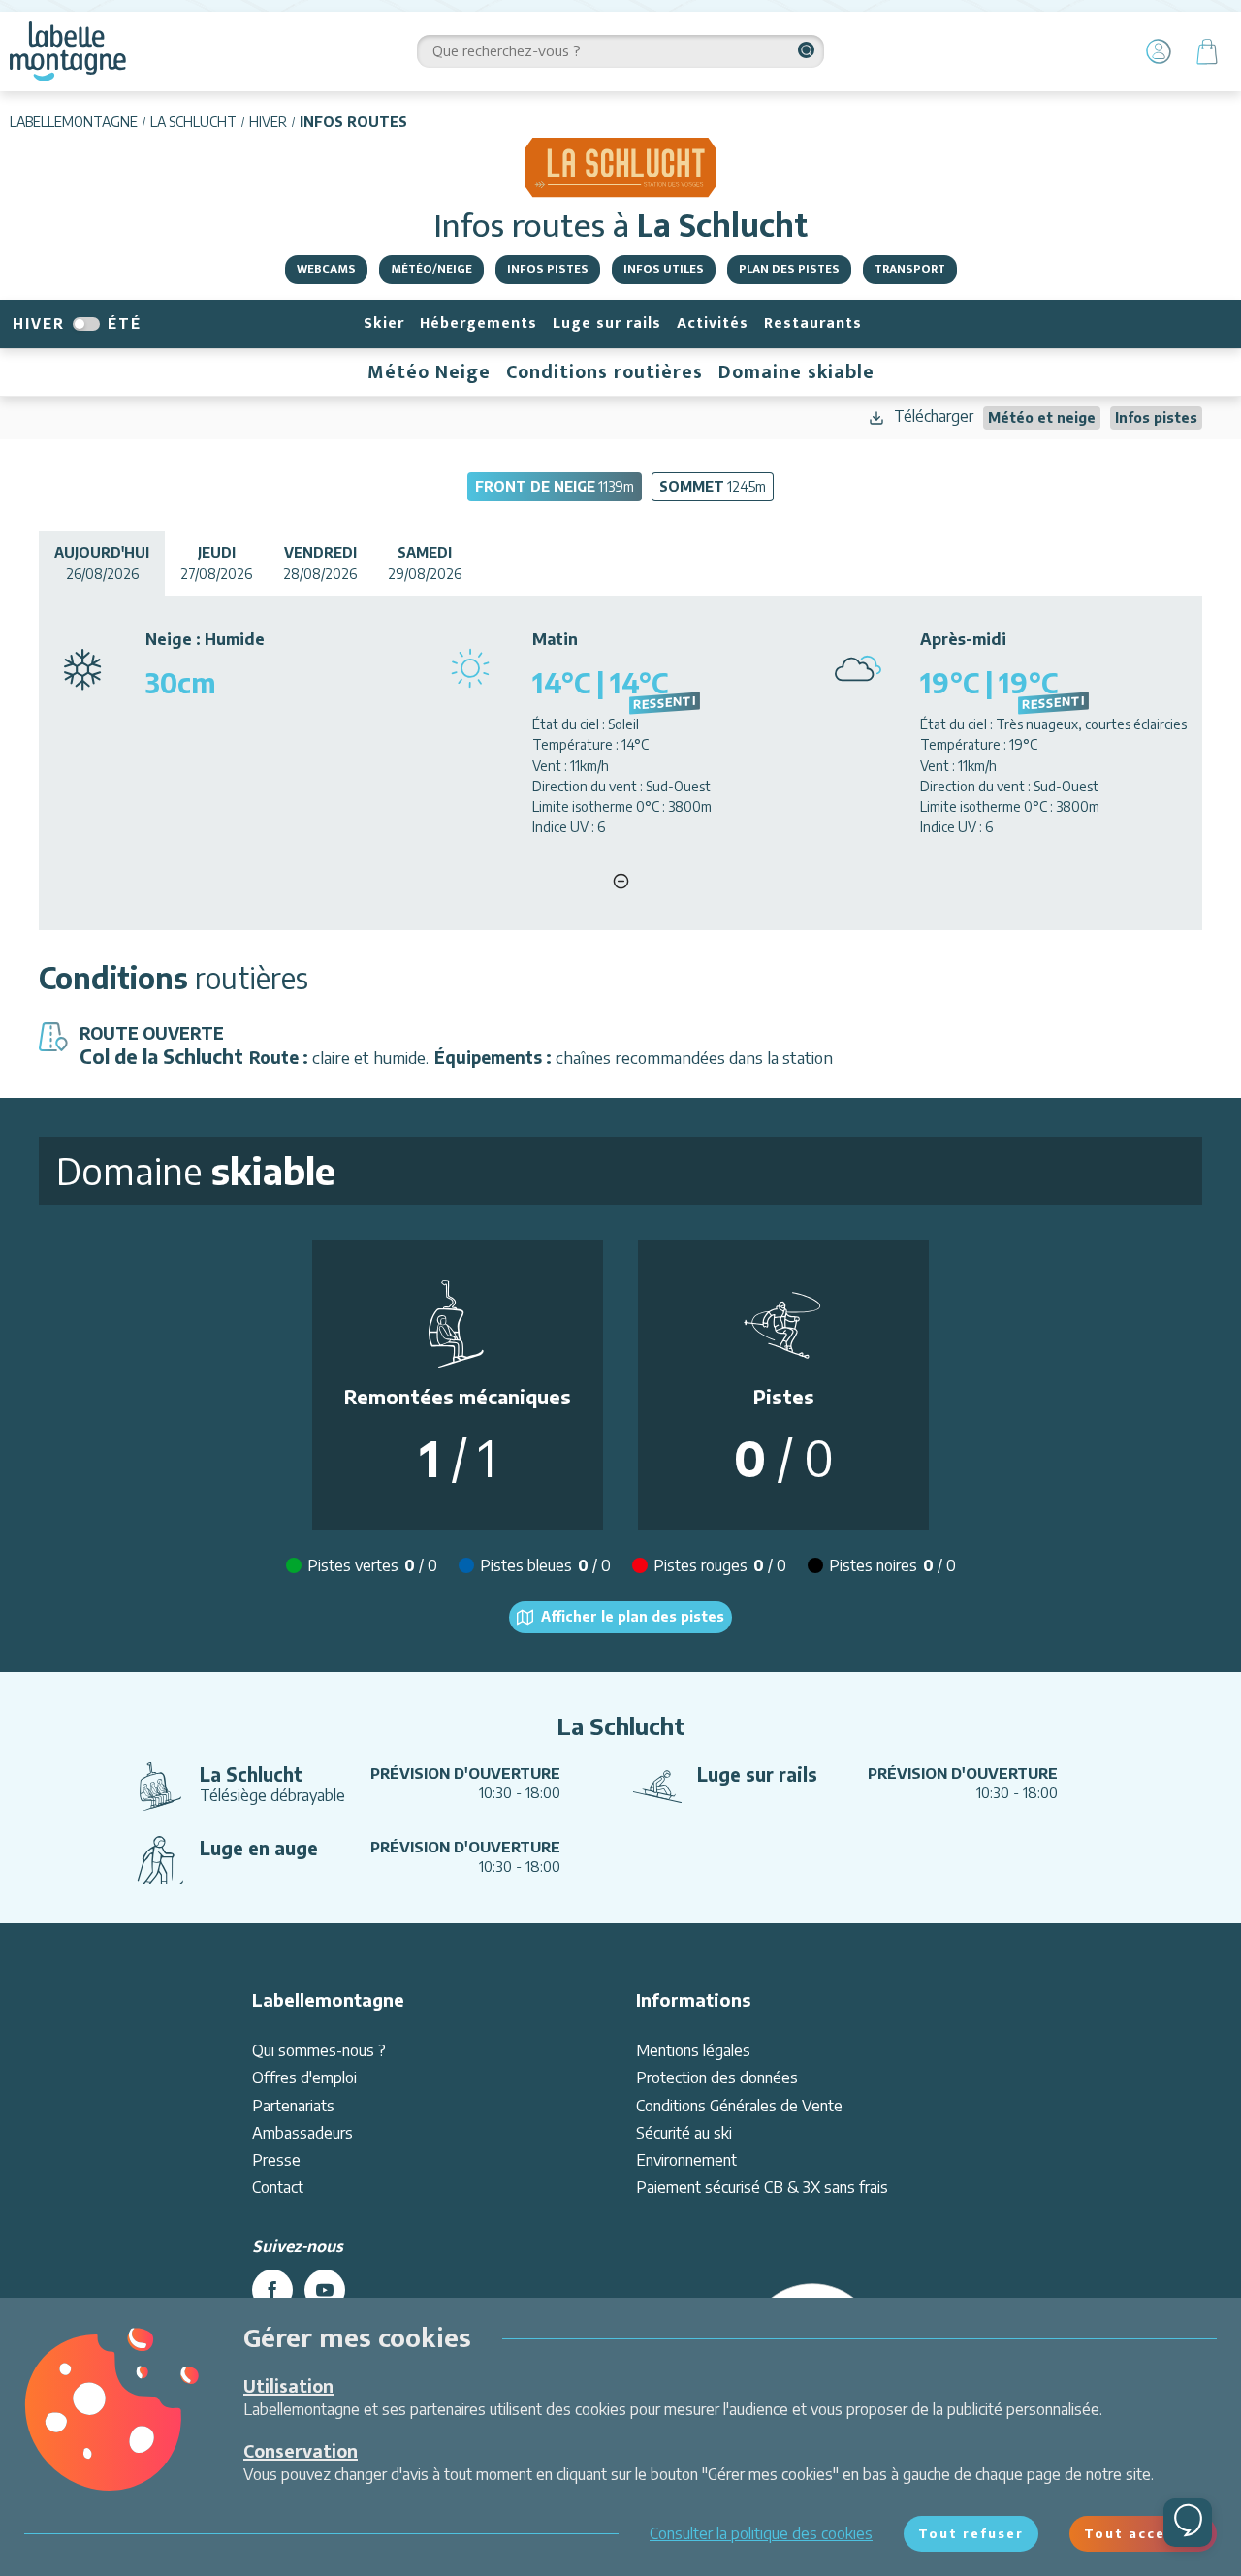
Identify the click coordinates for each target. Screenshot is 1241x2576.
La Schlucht (193, 122)
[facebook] (272, 2290)
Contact (278, 2187)
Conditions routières (605, 372)
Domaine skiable (796, 372)
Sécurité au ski (684, 2133)
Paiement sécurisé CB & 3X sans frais (762, 2187)
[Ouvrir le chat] (1188, 2523)
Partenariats (293, 2106)
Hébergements (478, 323)
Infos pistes (548, 269)
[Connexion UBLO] (19, 2562)
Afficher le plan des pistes (633, 1616)
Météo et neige (1042, 418)
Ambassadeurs (302, 2133)
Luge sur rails (607, 323)
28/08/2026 (320, 563)
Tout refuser (971, 2533)
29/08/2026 (425, 563)
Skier (384, 323)
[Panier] (1207, 51)
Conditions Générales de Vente (739, 2106)
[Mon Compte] (1159, 51)
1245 (713, 486)
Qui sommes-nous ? (319, 2050)
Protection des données (717, 2077)
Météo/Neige (431, 269)
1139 (555, 486)
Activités (713, 323)
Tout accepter (1143, 2533)
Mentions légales (693, 2050)
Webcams (326, 269)
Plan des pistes (789, 269)
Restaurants (813, 323)
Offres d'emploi (304, 2077)
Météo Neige (429, 372)
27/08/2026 (216, 563)
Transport (910, 269)
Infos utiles (664, 269)
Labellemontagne (74, 122)
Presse (276, 2160)
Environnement (686, 2160)
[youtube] (325, 2290)
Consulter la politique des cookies (761, 2533)
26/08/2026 (102, 563)
